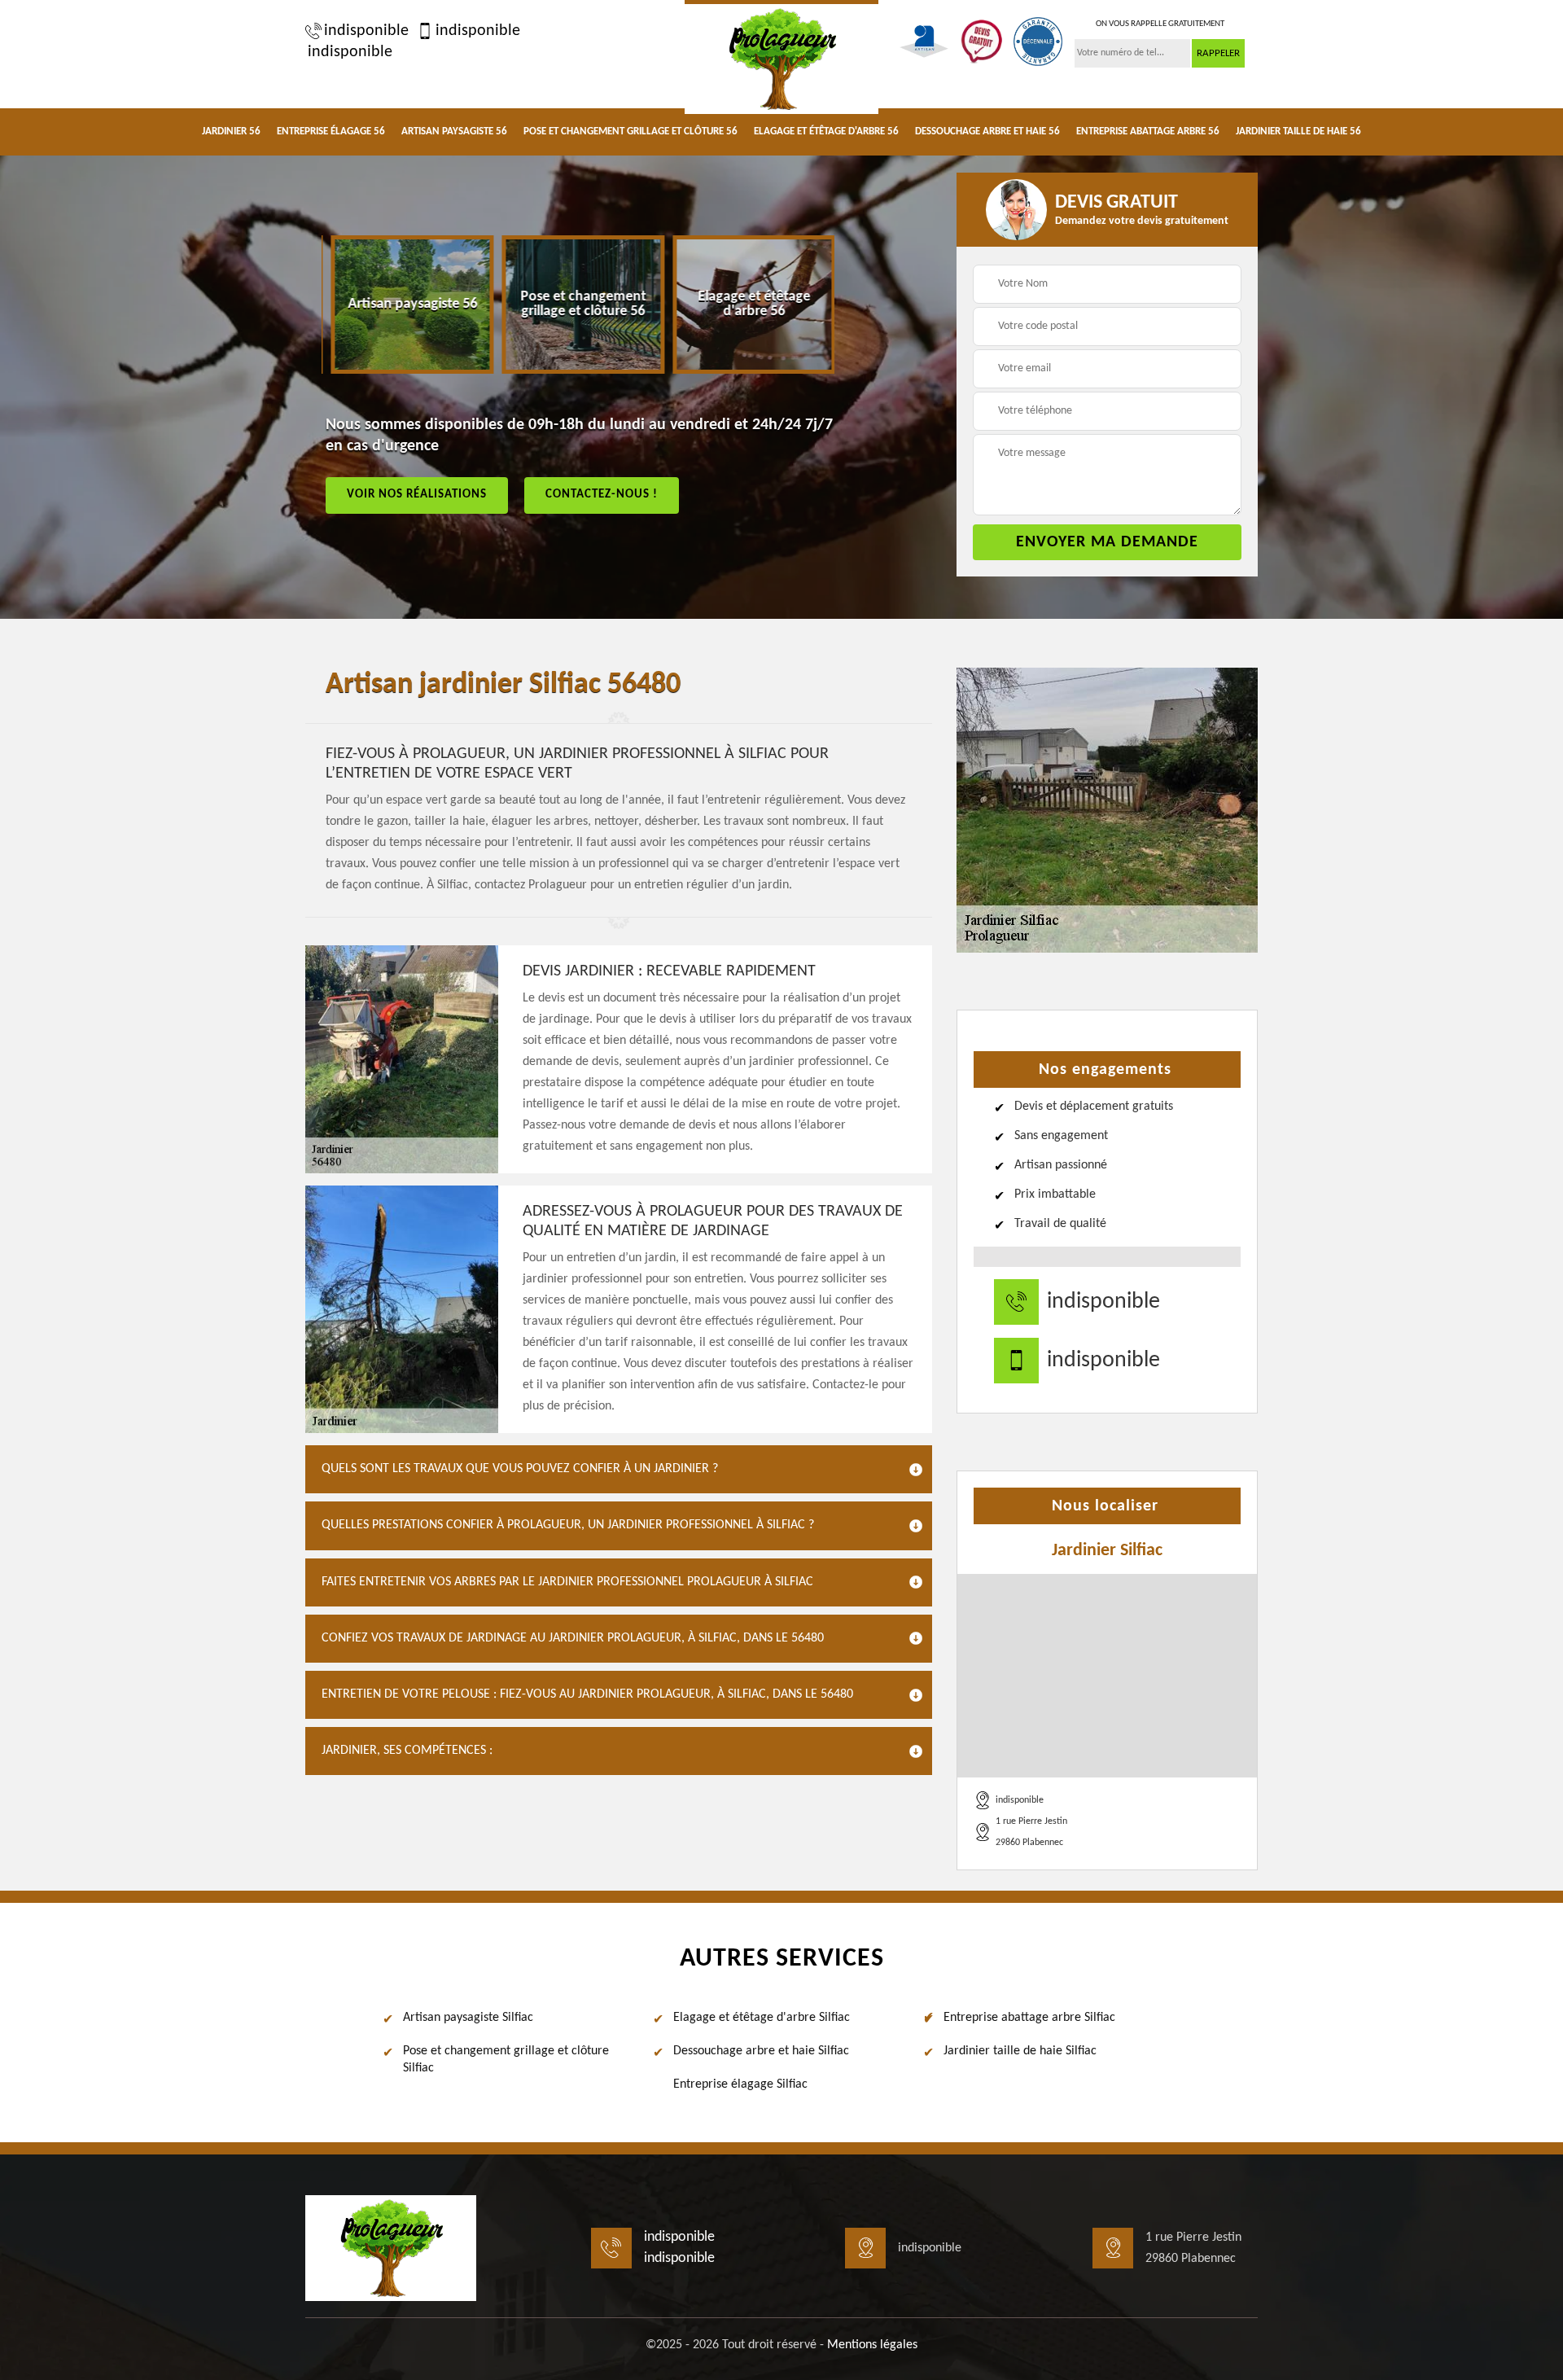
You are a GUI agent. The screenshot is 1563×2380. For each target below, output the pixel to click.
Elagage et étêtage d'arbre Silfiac (762, 2018)
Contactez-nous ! (602, 495)
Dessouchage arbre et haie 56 (987, 131)
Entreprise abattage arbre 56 (1148, 131)
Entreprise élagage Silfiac (740, 2084)
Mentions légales (872, 2345)
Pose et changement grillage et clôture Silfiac (506, 2060)
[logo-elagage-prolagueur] (781, 57)
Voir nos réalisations (417, 495)
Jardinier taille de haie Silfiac (1020, 2051)
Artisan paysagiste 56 (454, 131)
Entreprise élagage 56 (331, 131)
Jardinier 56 (231, 131)
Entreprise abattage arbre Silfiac (1029, 2018)
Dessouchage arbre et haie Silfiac (761, 2051)
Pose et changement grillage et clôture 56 (630, 131)
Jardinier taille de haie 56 (1298, 131)
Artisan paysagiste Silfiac (468, 2018)
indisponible (366, 31)
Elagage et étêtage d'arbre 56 (826, 131)
